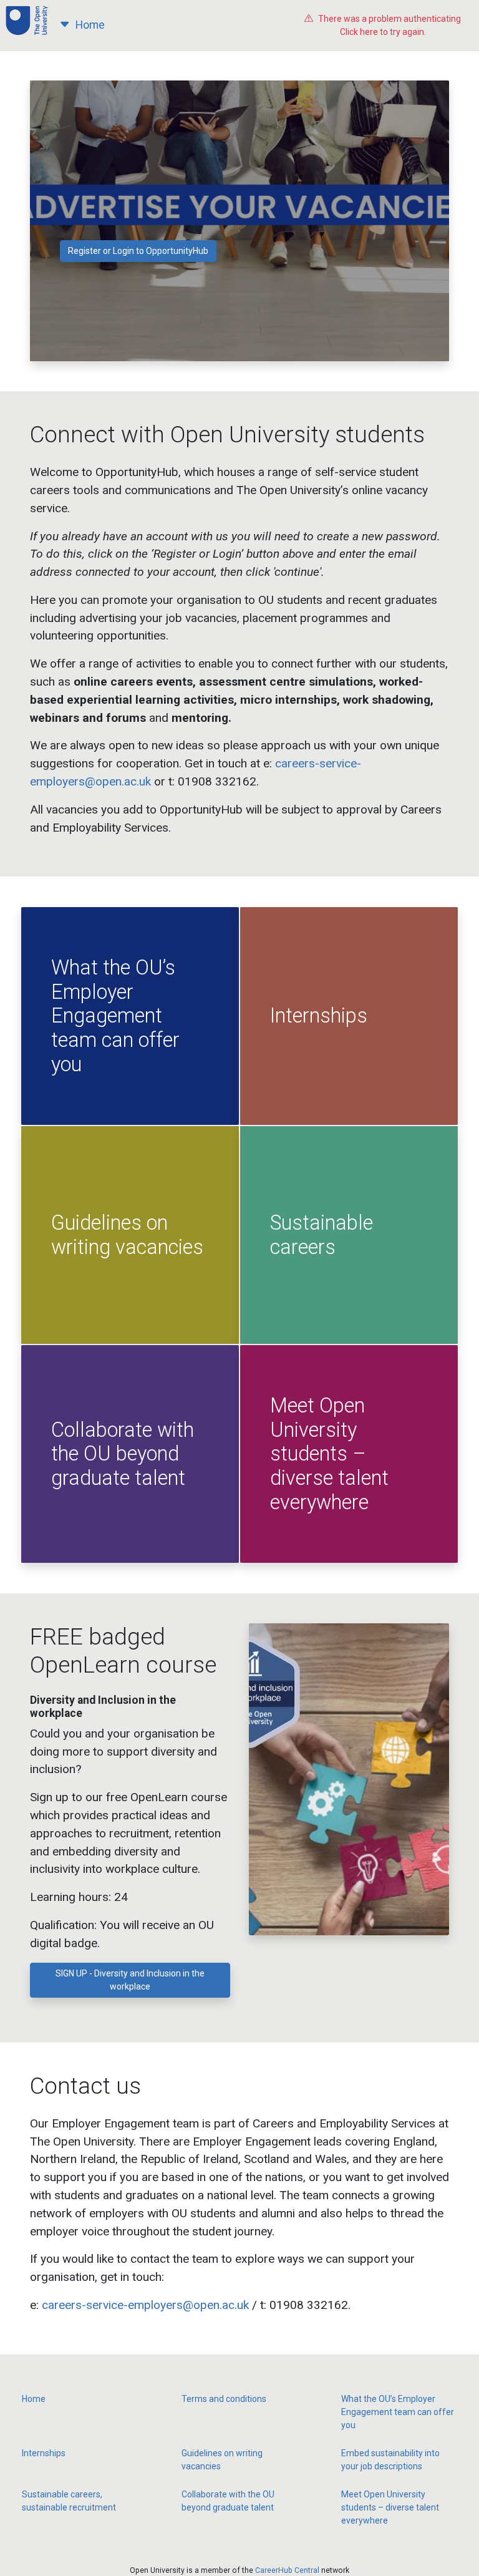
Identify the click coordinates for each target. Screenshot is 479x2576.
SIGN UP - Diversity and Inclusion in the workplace (130, 1980)
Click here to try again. (389, 25)
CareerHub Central (287, 2570)
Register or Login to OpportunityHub (138, 251)
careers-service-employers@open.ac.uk (145, 2305)
